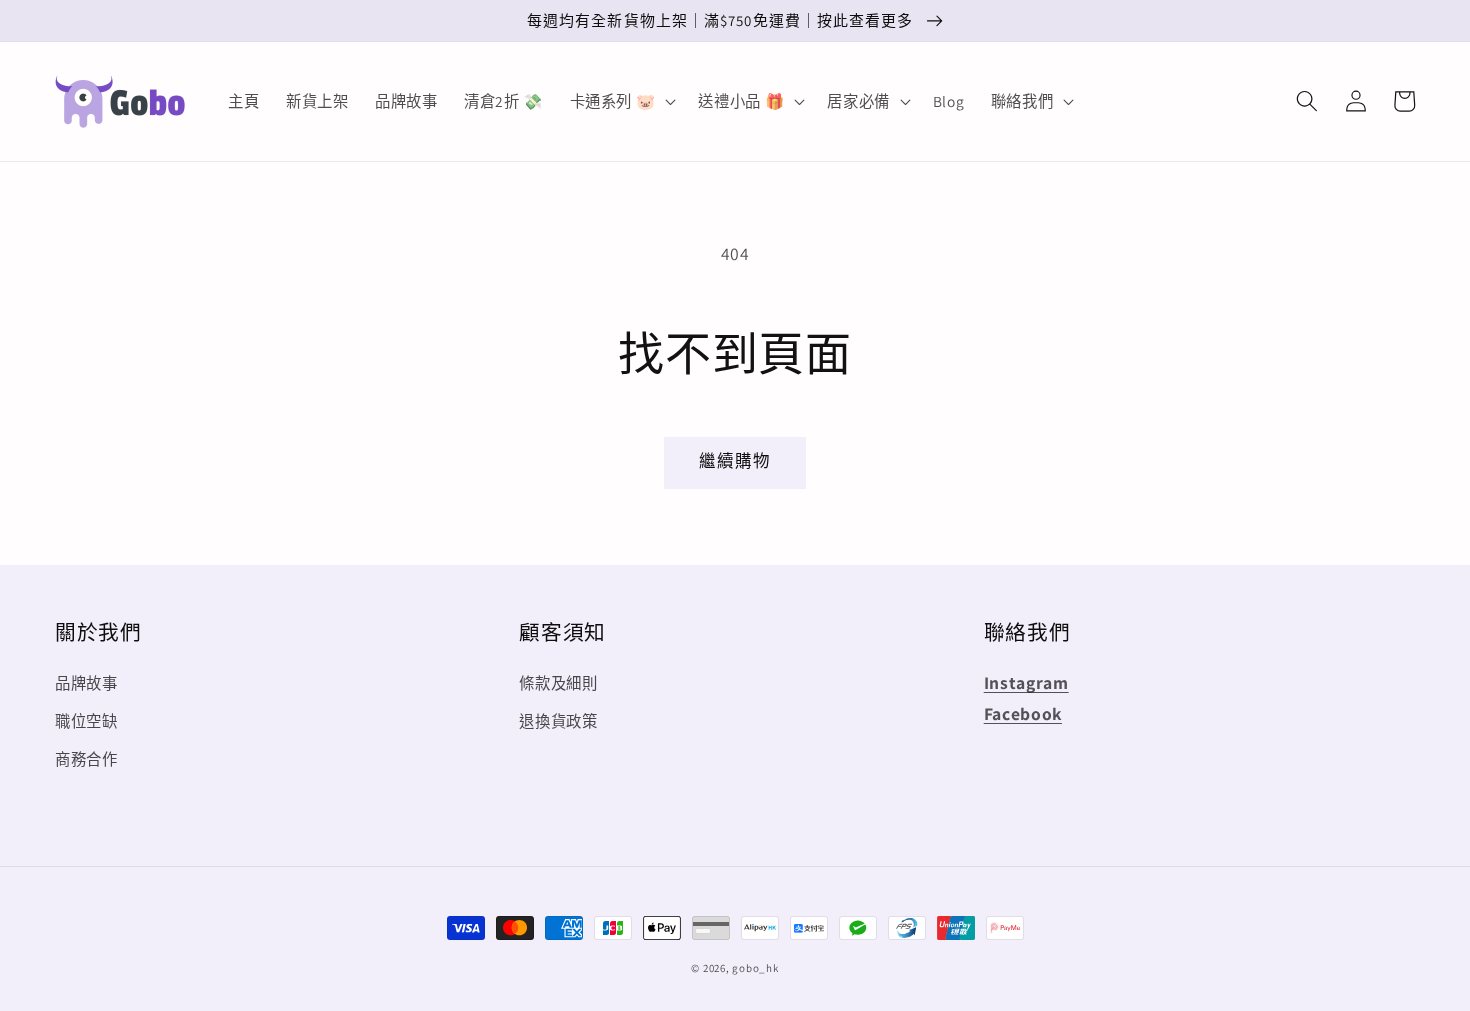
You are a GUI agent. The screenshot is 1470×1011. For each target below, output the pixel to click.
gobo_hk (755, 968)
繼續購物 (735, 461)
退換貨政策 (558, 721)
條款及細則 (558, 683)
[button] (1307, 101)
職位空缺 (86, 721)
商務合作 (86, 759)
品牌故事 (86, 683)
